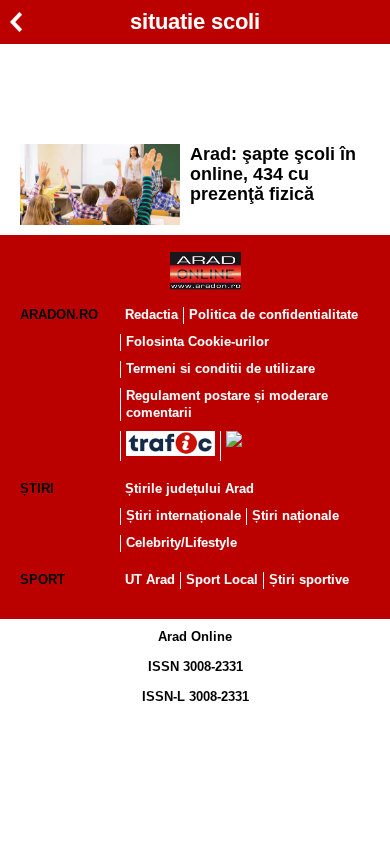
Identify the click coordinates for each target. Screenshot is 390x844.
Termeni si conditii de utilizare (220, 368)
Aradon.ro (59, 314)
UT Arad (150, 579)
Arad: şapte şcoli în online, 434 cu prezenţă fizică (273, 174)
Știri (37, 488)
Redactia (151, 314)
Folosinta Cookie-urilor (197, 341)
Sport (42, 579)
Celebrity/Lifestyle (181, 542)
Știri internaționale (183, 515)
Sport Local (222, 579)
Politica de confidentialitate (273, 314)
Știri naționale (295, 515)
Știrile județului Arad (189, 488)
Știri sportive (309, 579)
